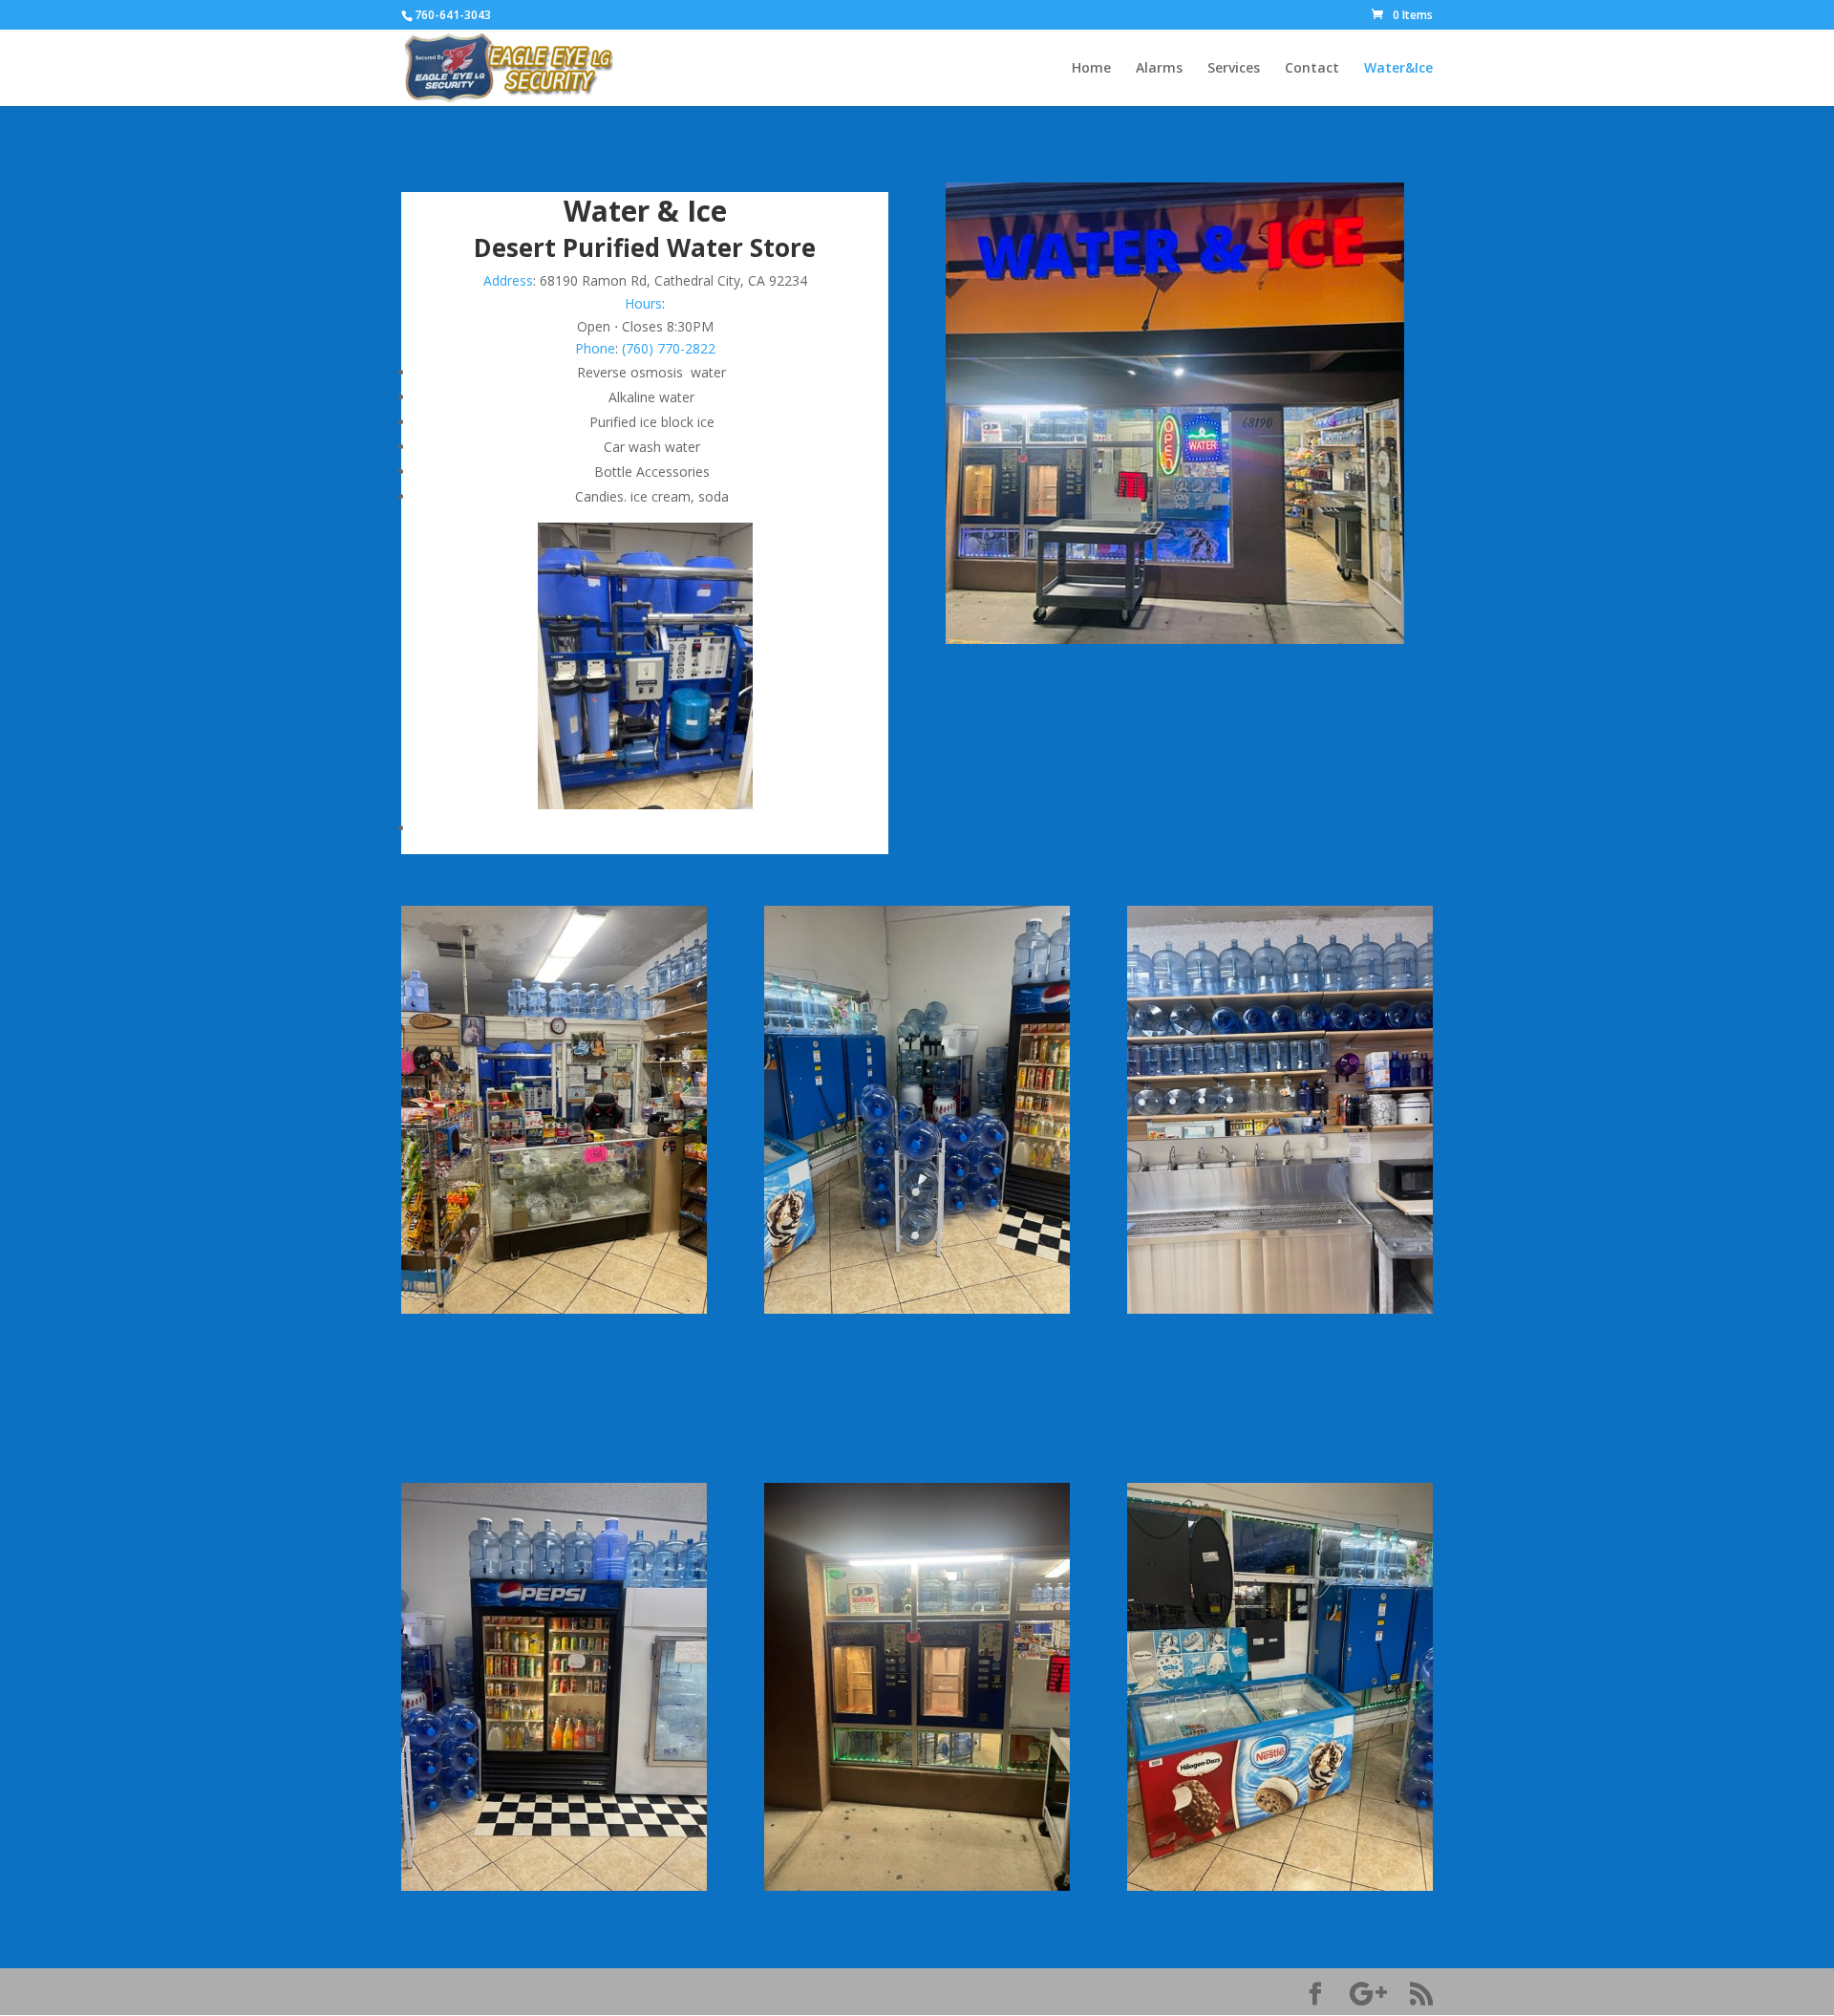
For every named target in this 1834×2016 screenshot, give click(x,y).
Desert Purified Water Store (645, 247)
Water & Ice (645, 211)
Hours (643, 303)
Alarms (1159, 69)
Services (1234, 69)
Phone (595, 348)
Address (508, 280)
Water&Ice (1398, 69)
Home (1091, 69)
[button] (645, 327)
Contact (1312, 69)
